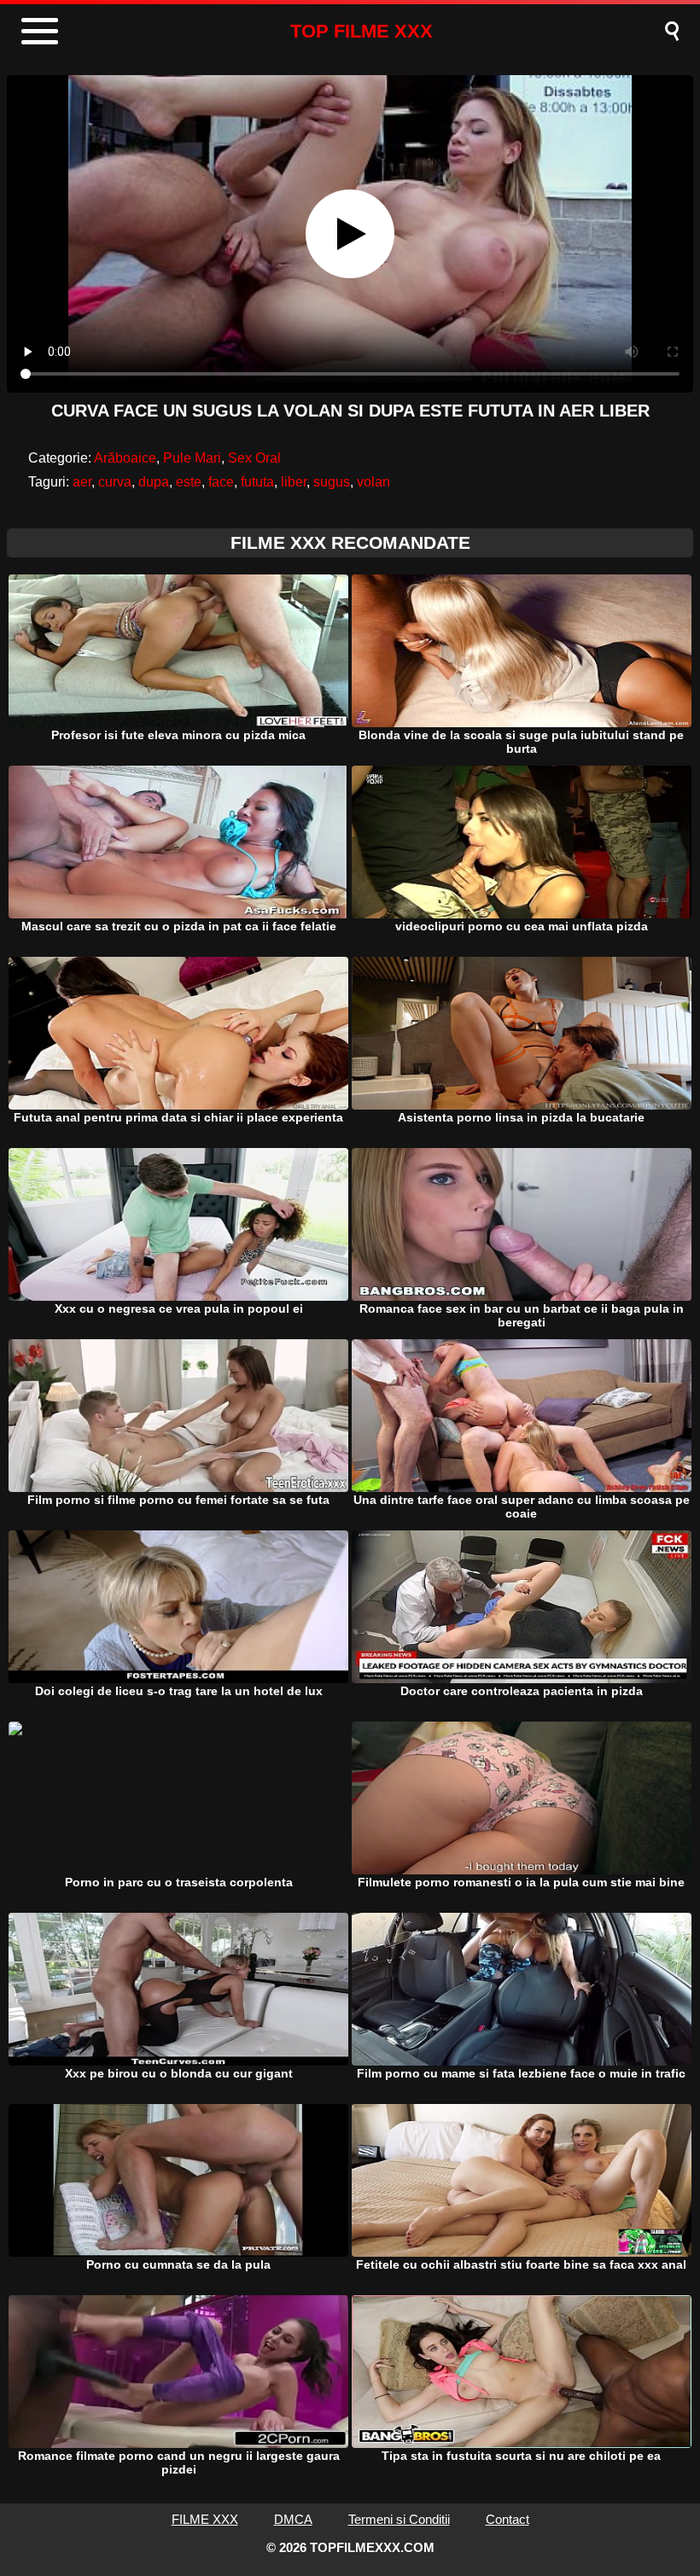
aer (82, 482)
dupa (154, 482)
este (189, 482)
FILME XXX (205, 2519)
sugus (332, 482)
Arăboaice (125, 458)
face (221, 482)
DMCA (293, 2519)
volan (373, 482)
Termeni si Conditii (399, 2519)
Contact (507, 2519)
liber (294, 482)
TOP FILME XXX (362, 31)
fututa (257, 482)
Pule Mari (192, 458)
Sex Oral (254, 458)
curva (115, 482)
